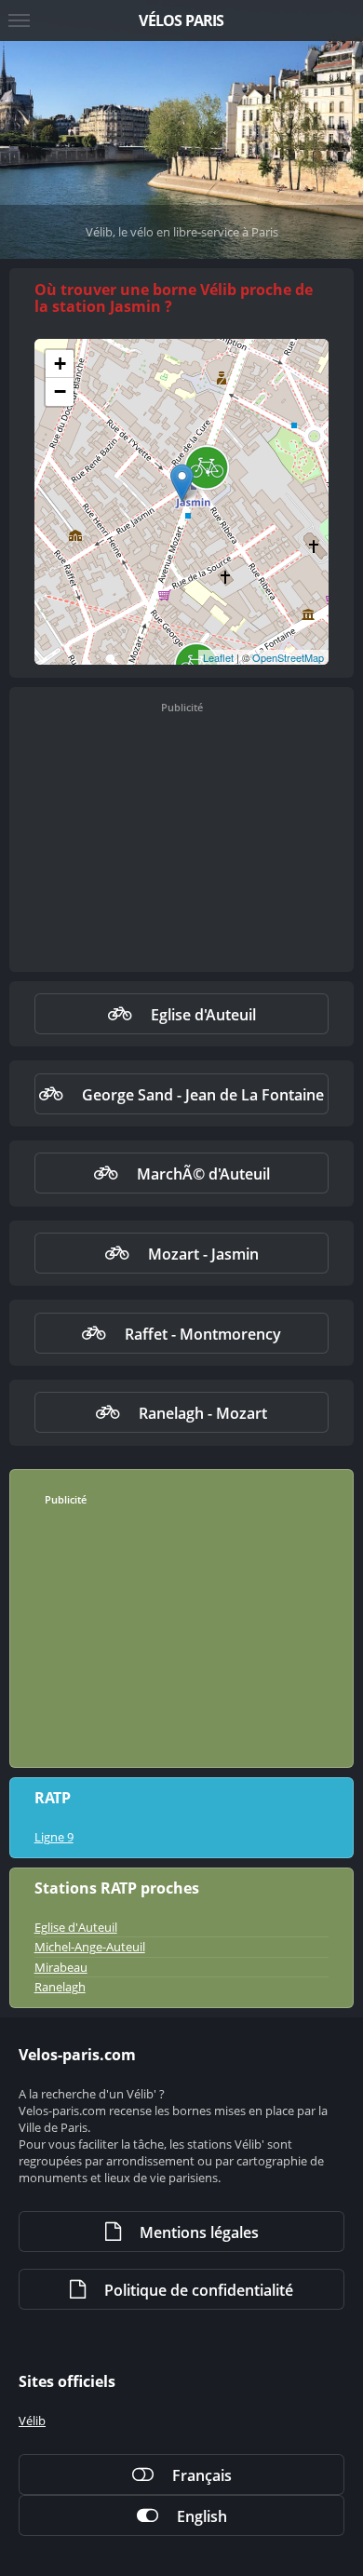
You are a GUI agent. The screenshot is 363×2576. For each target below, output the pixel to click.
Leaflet (218, 657)
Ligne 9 (54, 1837)
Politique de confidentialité (199, 2290)
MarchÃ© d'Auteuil (203, 1174)
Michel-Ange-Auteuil (90, 1947)
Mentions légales (199, 2232)
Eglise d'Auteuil (203, 1015)
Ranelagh (60, 1987)
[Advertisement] (181, 843)
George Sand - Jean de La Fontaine (203, 1095)
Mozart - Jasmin (203, 1254)
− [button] (60, 391)
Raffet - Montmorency (203, 1334)
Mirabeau (61, 1967)
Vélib (32, 2421)
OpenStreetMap (288, 657)
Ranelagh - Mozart (203, 1413)
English (202, 2516)
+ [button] (60, 364)
